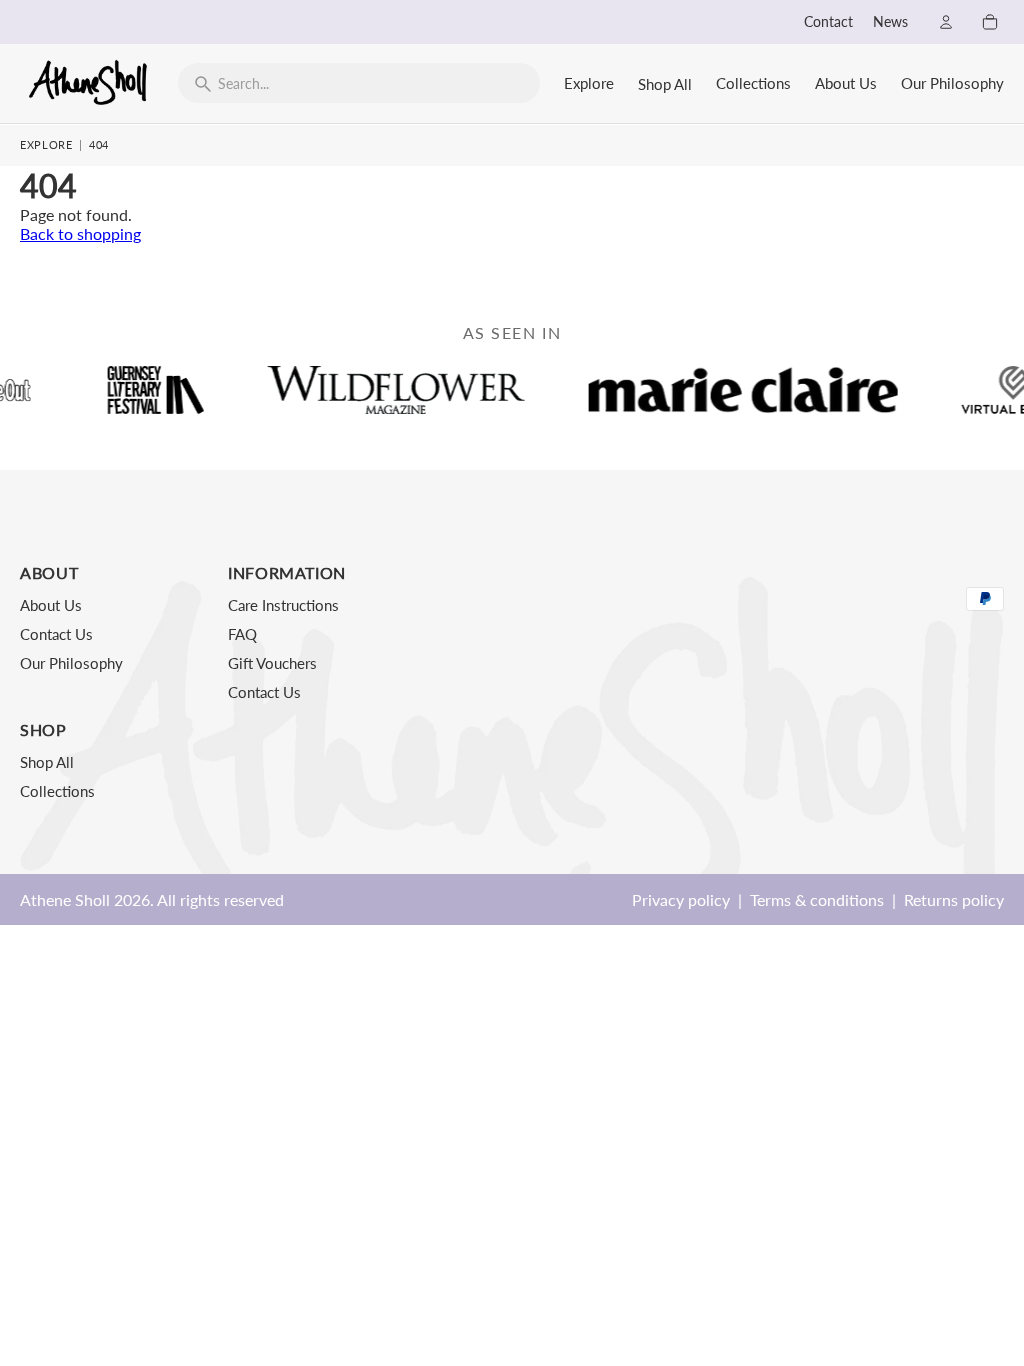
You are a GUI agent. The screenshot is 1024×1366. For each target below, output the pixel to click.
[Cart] (990, 22)
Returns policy (954, 899)
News (890, 22)
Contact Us (56, 634)
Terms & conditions (817, 899)
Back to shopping (80, 233)
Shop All (665, 84)
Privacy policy (681, 899)
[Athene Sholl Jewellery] (89, 82)
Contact (828, 22)
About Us (846, 83)
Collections (753, 83)
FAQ (242, 634)
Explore (589, 83)
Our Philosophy (952, 83)
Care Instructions (283, 605)
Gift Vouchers (272, 663)
